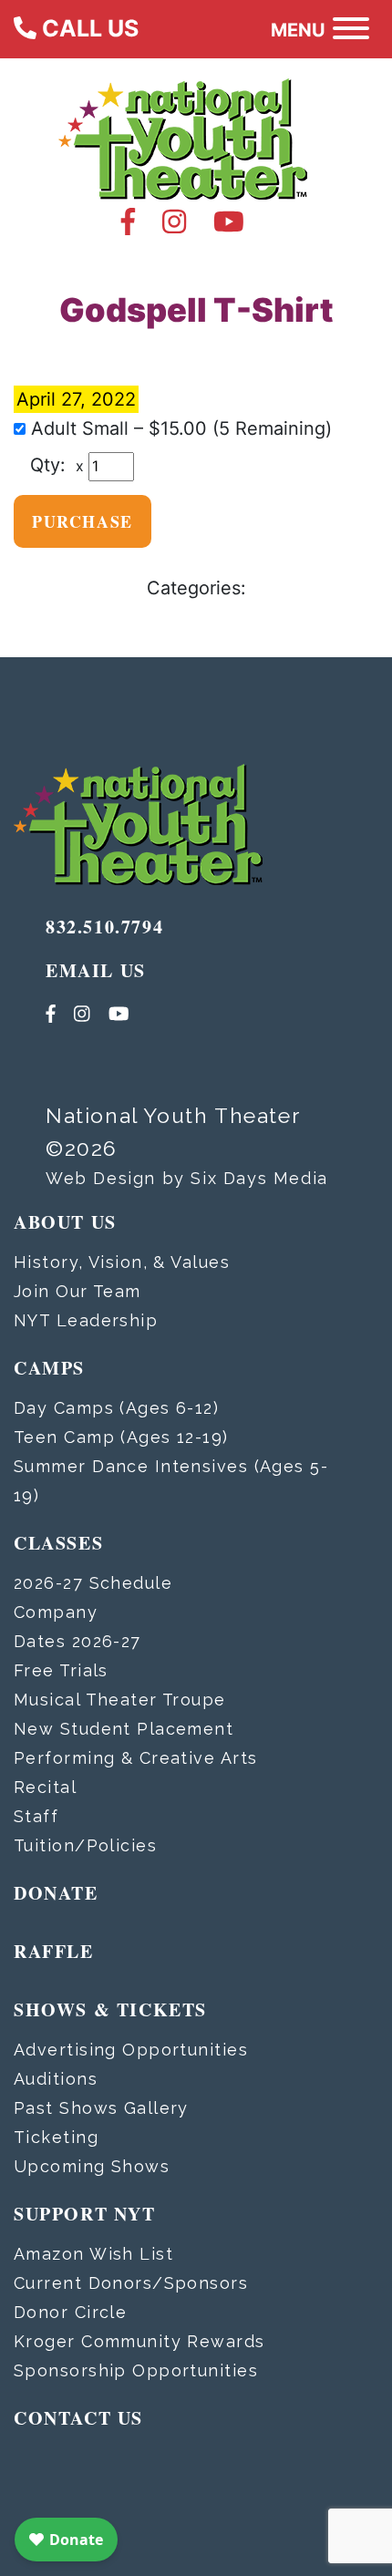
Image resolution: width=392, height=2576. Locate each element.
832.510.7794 (104, 927)
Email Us (96, 970)
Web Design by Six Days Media (187, 1178)
